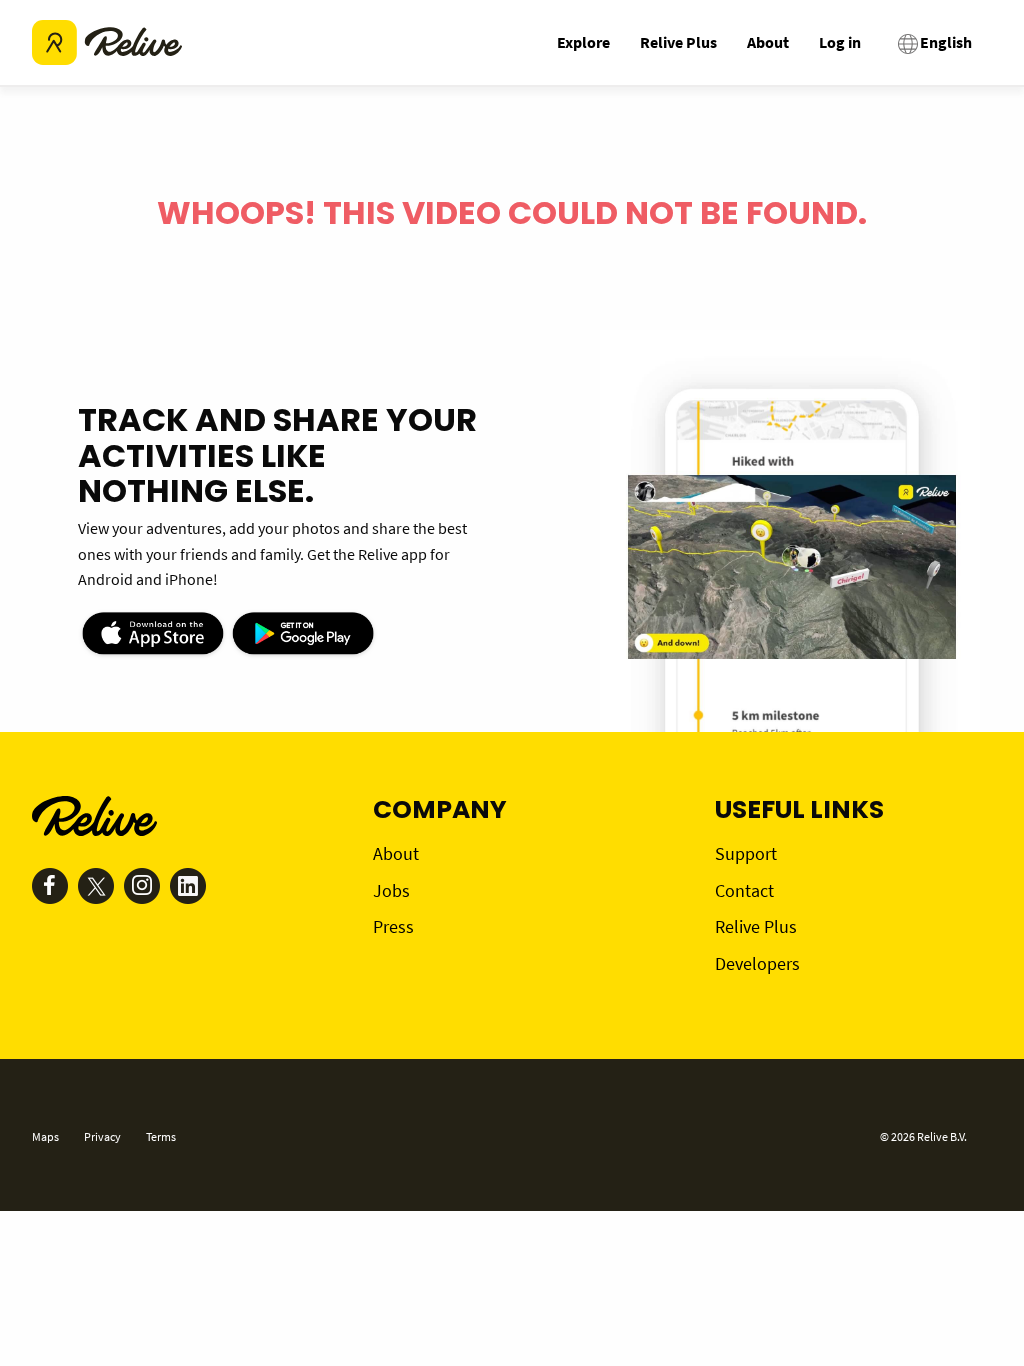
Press (393, 926)
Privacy (102, 1136)
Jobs (391, 890)
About (768, 42)
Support (746, 853)
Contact (744, 890)
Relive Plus (678, 42)
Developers (757, 963)
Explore (583, 42)
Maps (45, 1136)
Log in (840, 42)
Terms (161, 1136)
